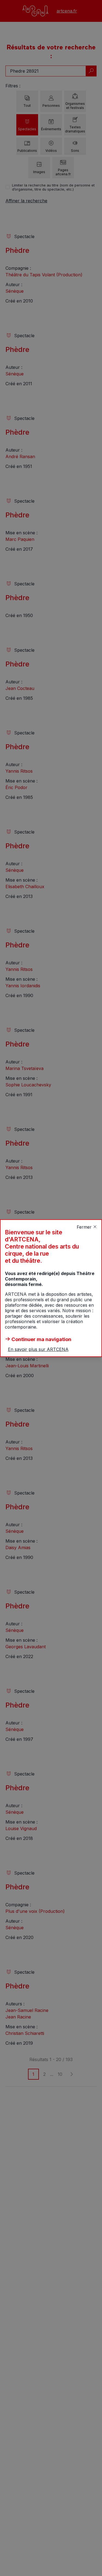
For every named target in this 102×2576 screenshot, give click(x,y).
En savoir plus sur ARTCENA (38, 1349)
